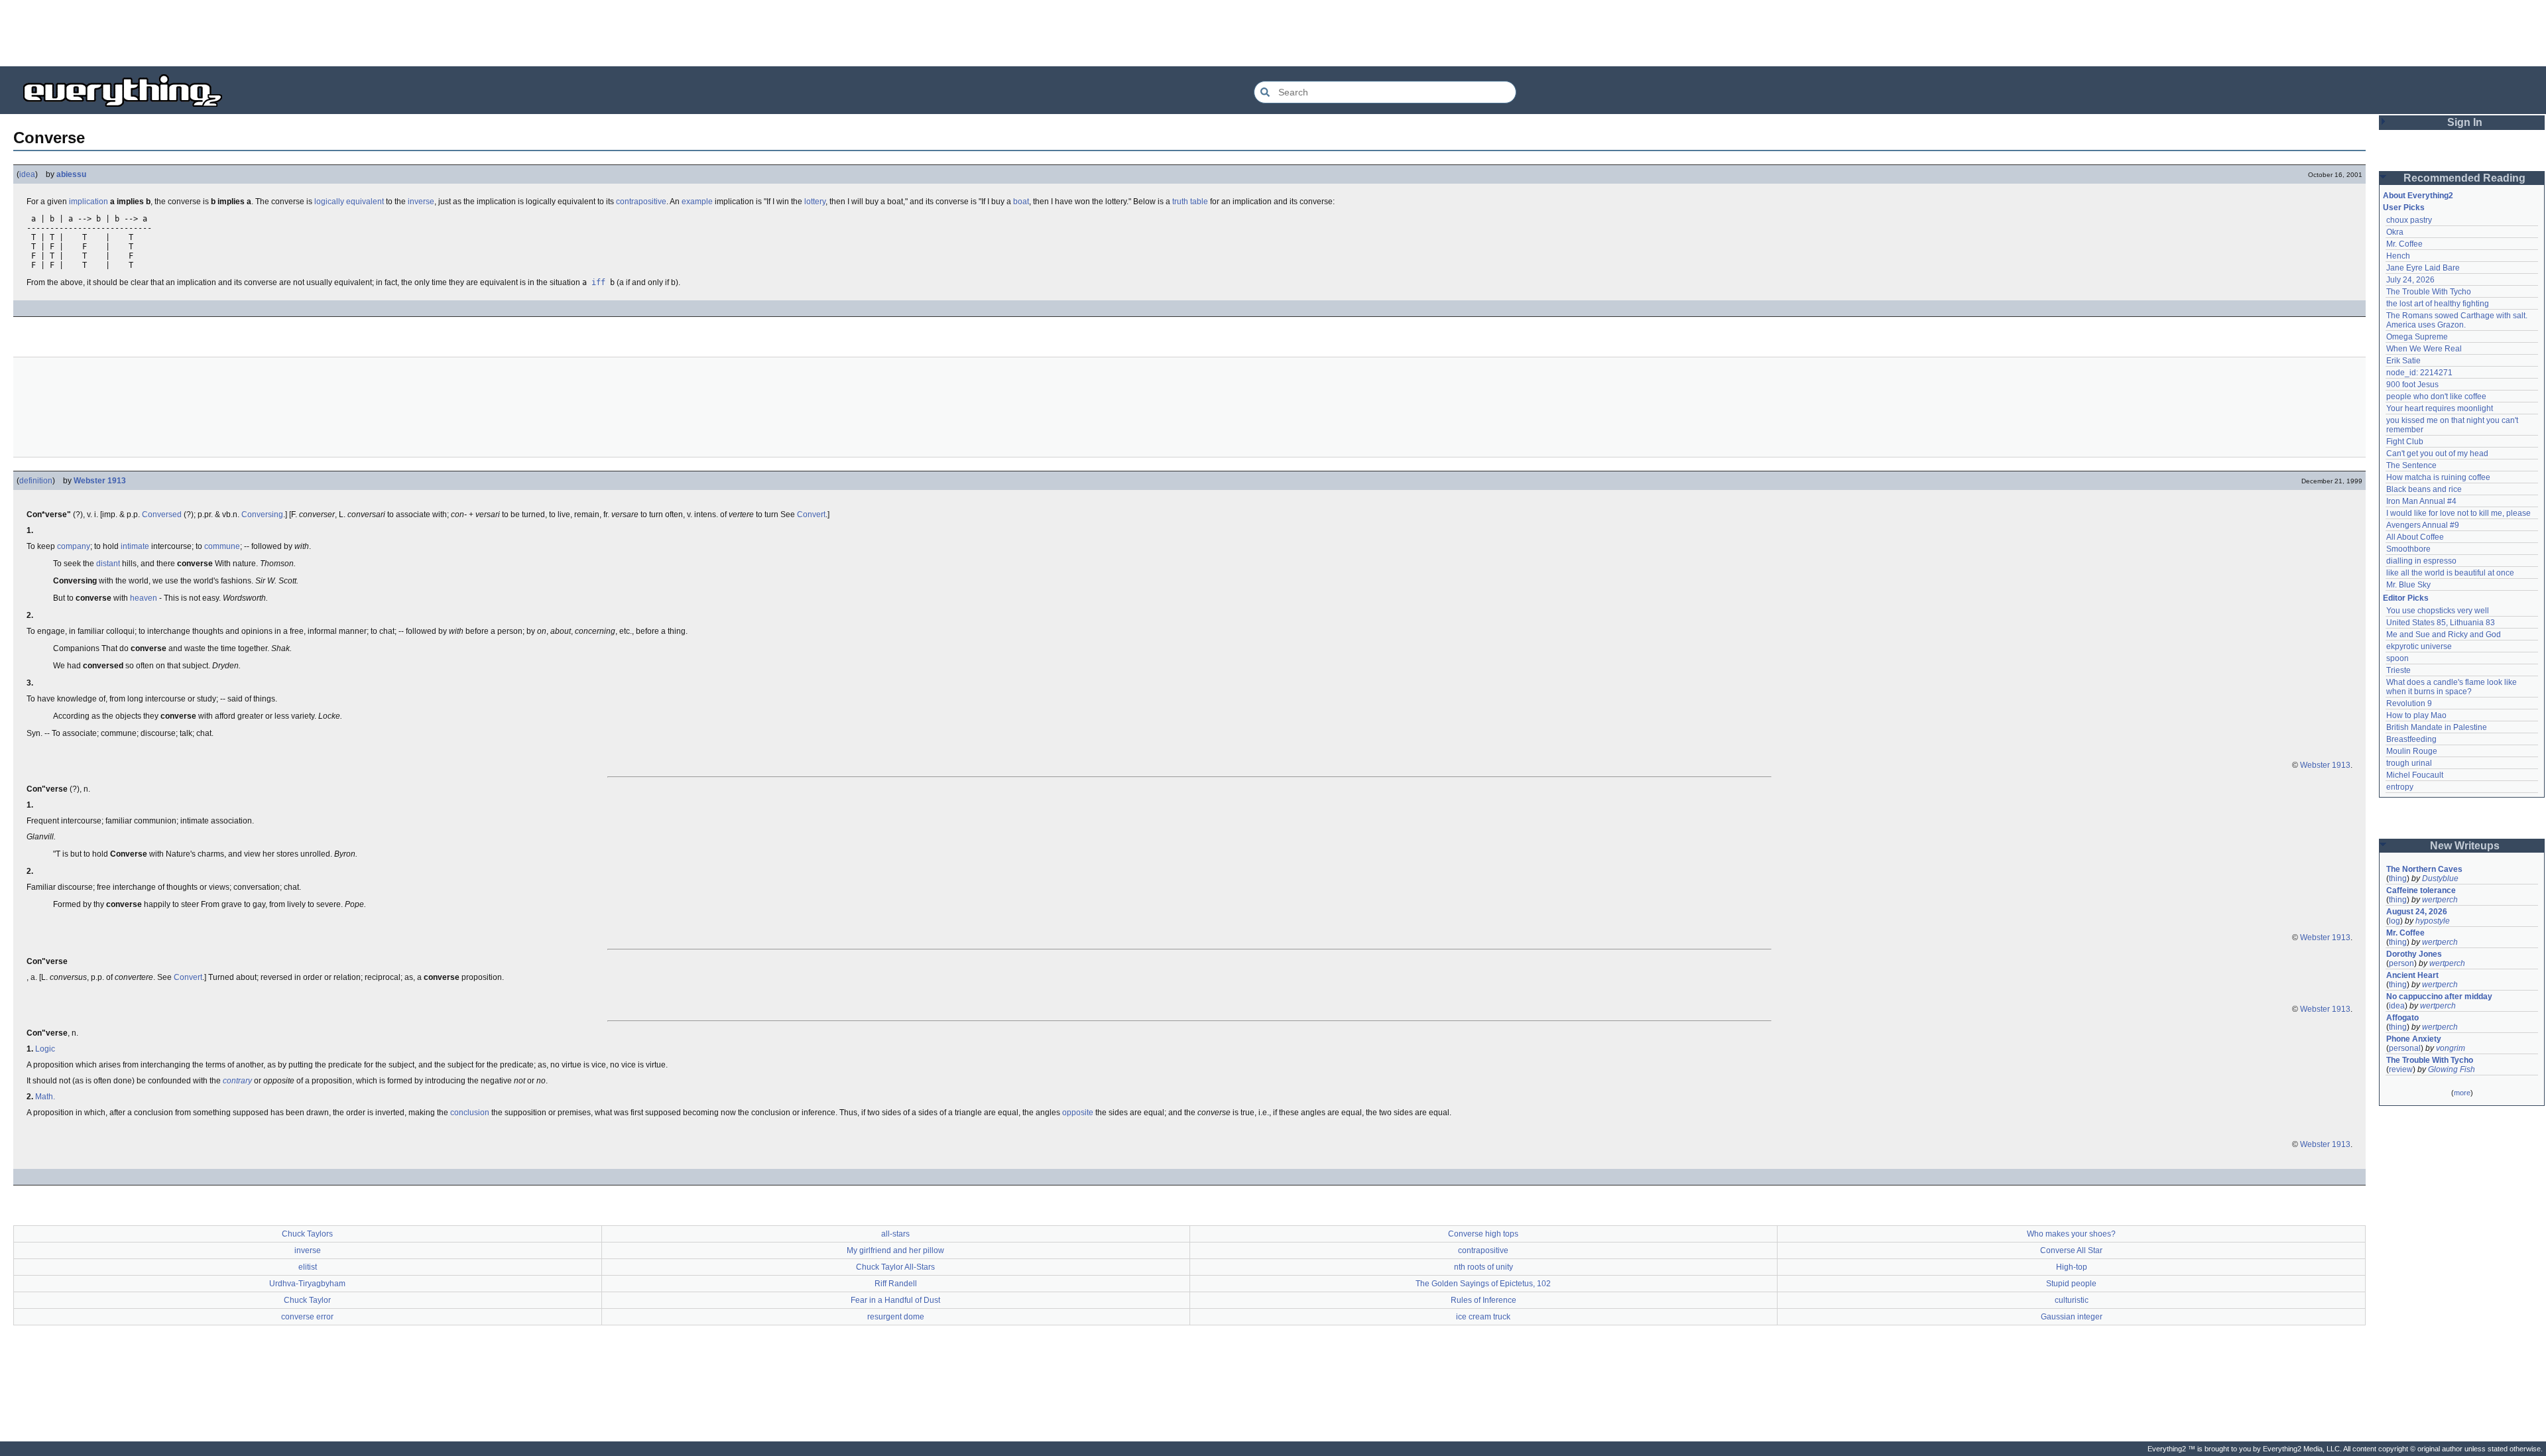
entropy (2400, 787)
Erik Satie (2403, 361)
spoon (2397, 658)
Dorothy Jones (2414, 954)
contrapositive (641, 202)
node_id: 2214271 (2419, 373)
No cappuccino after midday (2439, 997)
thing (2398, 879)
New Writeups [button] (2465, 846)
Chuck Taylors (307, 1234)
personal (2405, 1048)
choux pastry (2409, 220)
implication (89, 202)
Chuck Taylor (307, 1300)
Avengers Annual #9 (2423, 525)
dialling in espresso (2421, 561)
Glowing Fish (2452, 1069)
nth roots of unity (1484, 1267)
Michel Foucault (2415, 775)
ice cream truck (1483, 1317)
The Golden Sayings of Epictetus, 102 (1483, 1284)
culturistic (2072, 1300)
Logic (45, 1049)
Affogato (2402, 1018)
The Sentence (2411, 465)
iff (598, 282)
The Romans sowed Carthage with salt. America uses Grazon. (2457, 320)
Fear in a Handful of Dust (895, 1300)
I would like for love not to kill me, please (2458, 513)
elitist (308, 1267)
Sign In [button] (2465, 122)
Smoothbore (2408, 549)
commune (222, 546)
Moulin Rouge (2412, 751)
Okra (2395, 232)
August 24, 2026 (2417, 912)
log (2394, 921)
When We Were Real (2424, 349)
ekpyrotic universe (2419, 646)
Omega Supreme (2417, 337)
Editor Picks (2406, 598)
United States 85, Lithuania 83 (2441, 623)
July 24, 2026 (2410, 280)
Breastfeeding (2411, 739)
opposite (1078, 1113)
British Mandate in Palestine (2437, 727)
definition (36, 481)
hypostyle (2433, 921)
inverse (421, 202)
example (697, 202)
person (2401, 963)
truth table (1190, 202)
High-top (2072, 1267)
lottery (815, 202)
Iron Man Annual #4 (2421, 501)
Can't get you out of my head (2437, 454)
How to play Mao (2416, 715)
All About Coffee (2415, 537)
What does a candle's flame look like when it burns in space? (2453, 687)
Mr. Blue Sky (2408, 585)
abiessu (71, 174)
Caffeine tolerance (2421, 890)
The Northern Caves (2424, 869)
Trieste (2398, 670)
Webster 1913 (100, 481)
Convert (811, 515)
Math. (45, 1097)
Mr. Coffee (2404, 244)
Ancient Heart (2412, 975)
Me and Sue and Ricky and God (2444, 635)
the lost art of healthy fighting (2438, 304)
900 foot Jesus (2412, 385)
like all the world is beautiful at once (2450, 573)
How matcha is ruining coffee (2438, 477)
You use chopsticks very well (2438, 611)
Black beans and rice (2424, 489)
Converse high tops (1483, 1234)
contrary (237, 1081)
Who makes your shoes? (2071, 1234)
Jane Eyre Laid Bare (2423, 268)
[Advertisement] (1273, 33)
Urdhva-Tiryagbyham (307, 1284)
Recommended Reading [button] (2464, 178)
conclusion (470, 1113)
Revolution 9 (2409, 703)
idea (27, 174)
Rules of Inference (1484, 1300)
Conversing (262, 515)
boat (1021, 202)
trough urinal (2409, 763)
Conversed (162, 515)
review (2401, 1069)
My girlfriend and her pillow (895, 1250)
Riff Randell (896, 1284)
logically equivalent (349, 202)
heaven (144, 598)
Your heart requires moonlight (2440, 408)
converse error (307, 1317)
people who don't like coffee (2436, 396)
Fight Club (2405, 442)
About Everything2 (2418, 196)
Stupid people (2071, 1284)
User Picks (2404, 208)
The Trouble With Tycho (2429, 292)
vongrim (2451, 1048)
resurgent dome (896, 1317)
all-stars (895, 1234)
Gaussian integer (2072, 1317)
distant (108, 564)
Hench (2398, 256)
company (74, 546)
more (2462, 1093)
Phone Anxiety (2414, 1039)
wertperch (2440, 900)
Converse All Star (2071, 1250)
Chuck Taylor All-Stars (895, 1267)
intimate (135, 546)
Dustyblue (2440, 879)
